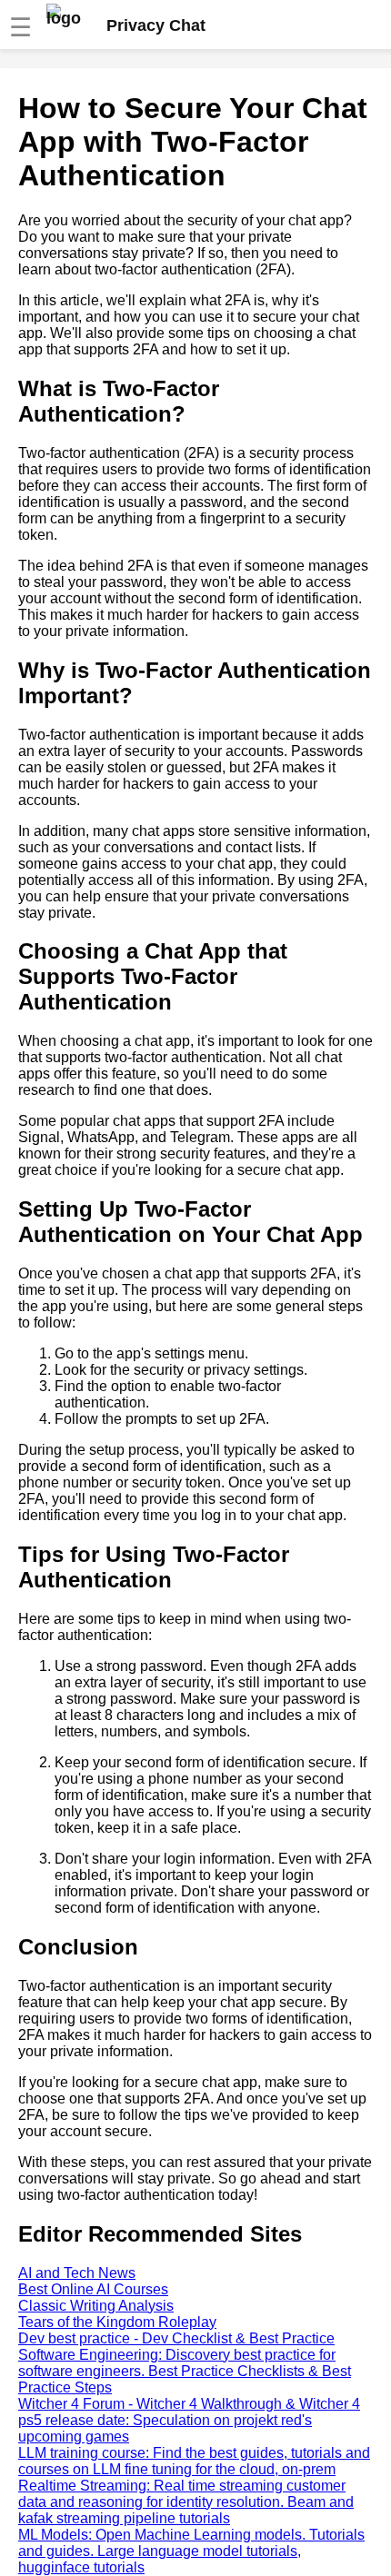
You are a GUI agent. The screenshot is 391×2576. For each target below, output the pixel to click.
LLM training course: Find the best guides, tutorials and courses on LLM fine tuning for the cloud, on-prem (194, 2461)
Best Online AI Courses (93, 2289)
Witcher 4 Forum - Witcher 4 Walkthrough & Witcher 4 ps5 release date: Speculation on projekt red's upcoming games (189, 2420)
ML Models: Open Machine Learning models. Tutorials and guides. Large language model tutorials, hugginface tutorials (191, 2551)
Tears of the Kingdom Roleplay (117, 2322)
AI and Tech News (77, 2273)
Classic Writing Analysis (96, 2306)
